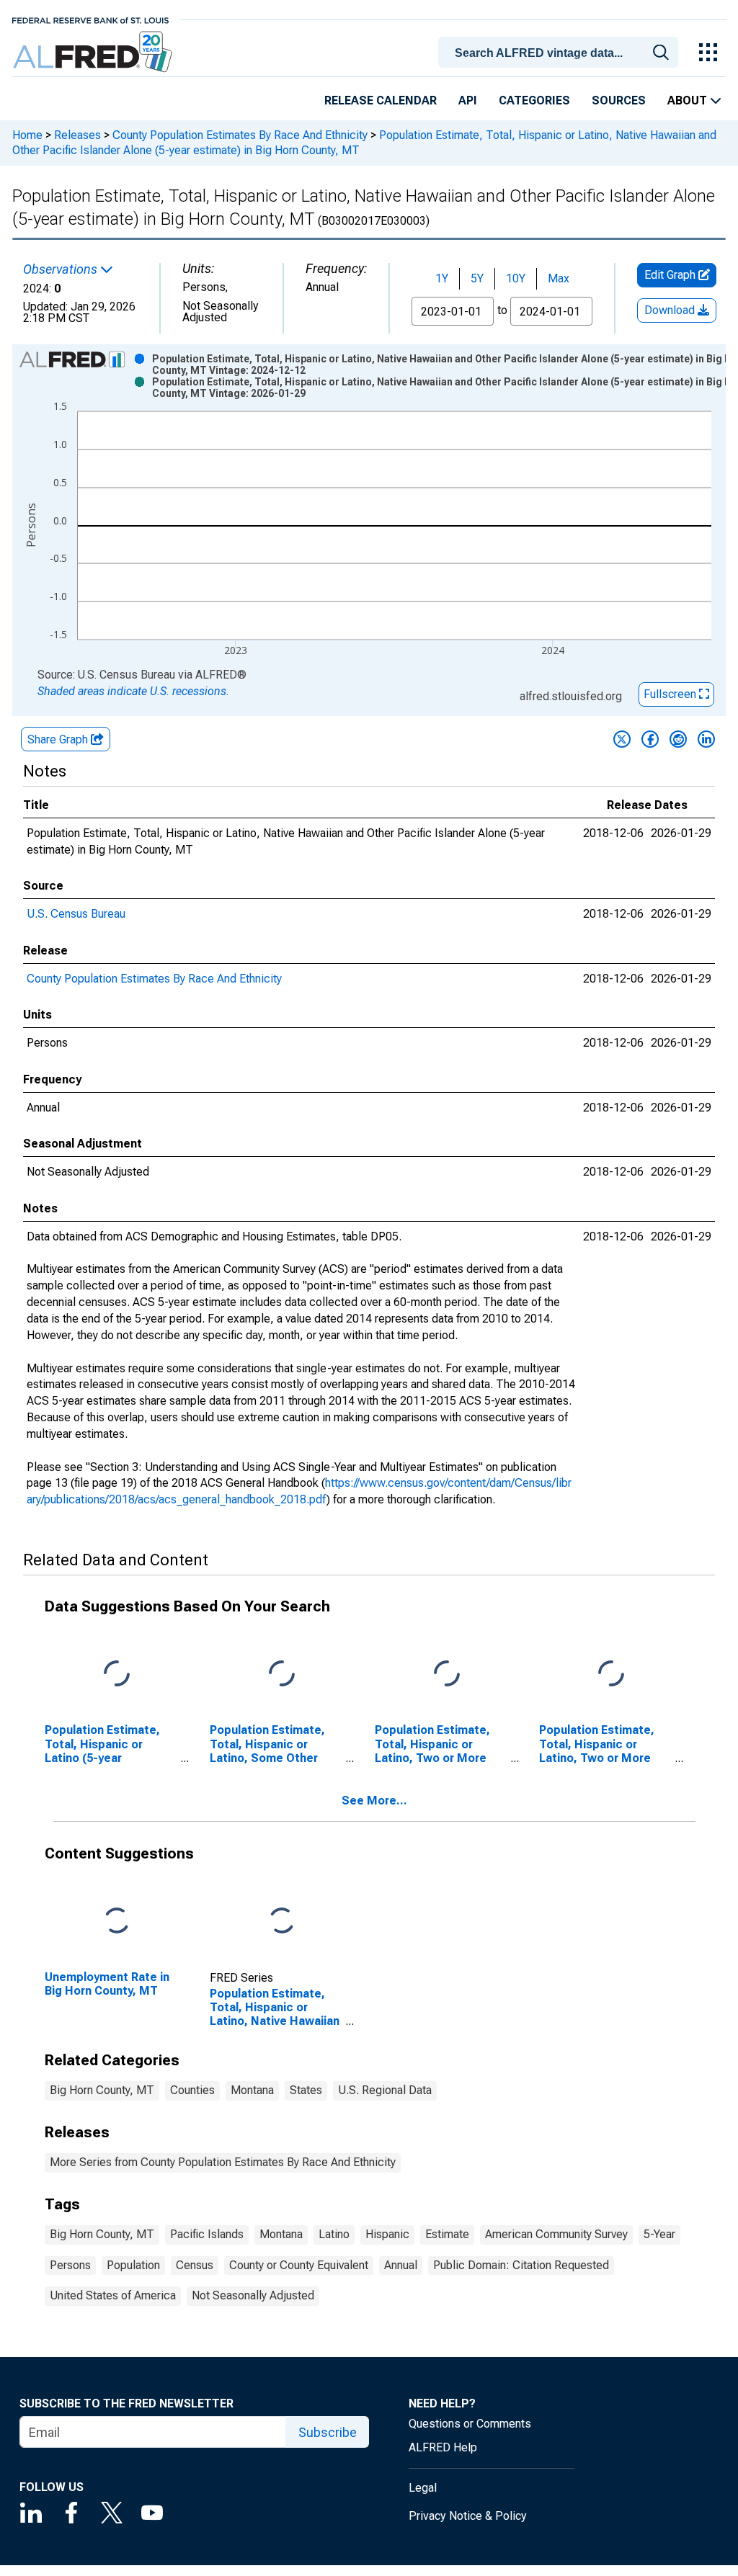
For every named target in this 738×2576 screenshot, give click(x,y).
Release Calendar (381, 100)
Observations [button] (62, 269)
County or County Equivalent (299, 2265)
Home (27, 135)
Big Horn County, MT (102, 2090)
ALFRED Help (443, 2447)
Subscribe (328, 2432)
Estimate (447, 2234)
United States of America (113, 2295)
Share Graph (59, 739)
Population (133, 2265)
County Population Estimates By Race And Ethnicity (240, 135)
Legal (423, 2488)
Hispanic (387, 2234)
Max (559, 278)
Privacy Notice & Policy (468, 2516)
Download (671, 310)
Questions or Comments (470, 2424)
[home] (94, 52)
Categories (534, 100)
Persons (70, 2265)
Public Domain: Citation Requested (521, 2265)
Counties (192, 2090)
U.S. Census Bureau (76, 914)
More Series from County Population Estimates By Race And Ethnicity (223, 2162)
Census (195, 2265)
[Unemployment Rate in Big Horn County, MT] (117, 1922)
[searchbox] (561, 53)
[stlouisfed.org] (90, 19)
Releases (77, 135)
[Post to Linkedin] (706, 739)
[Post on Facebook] (650, 739)
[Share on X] (622, 739)
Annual (401, 2265)
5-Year (659, 2234)
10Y (516, 278)
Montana (252, 2090)
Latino (334, 2234)
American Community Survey (556, 2234)
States (306, 2090)
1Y (442, 278)
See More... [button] (374, 1801)
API (468, 100)
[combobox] (561, 51)
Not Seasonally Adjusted (253, 2295)
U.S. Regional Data (385, 2090)
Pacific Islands (207, 2234)
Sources (619, 100)
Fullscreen (671, 694)
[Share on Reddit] (678, 739)
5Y (477, 278)
